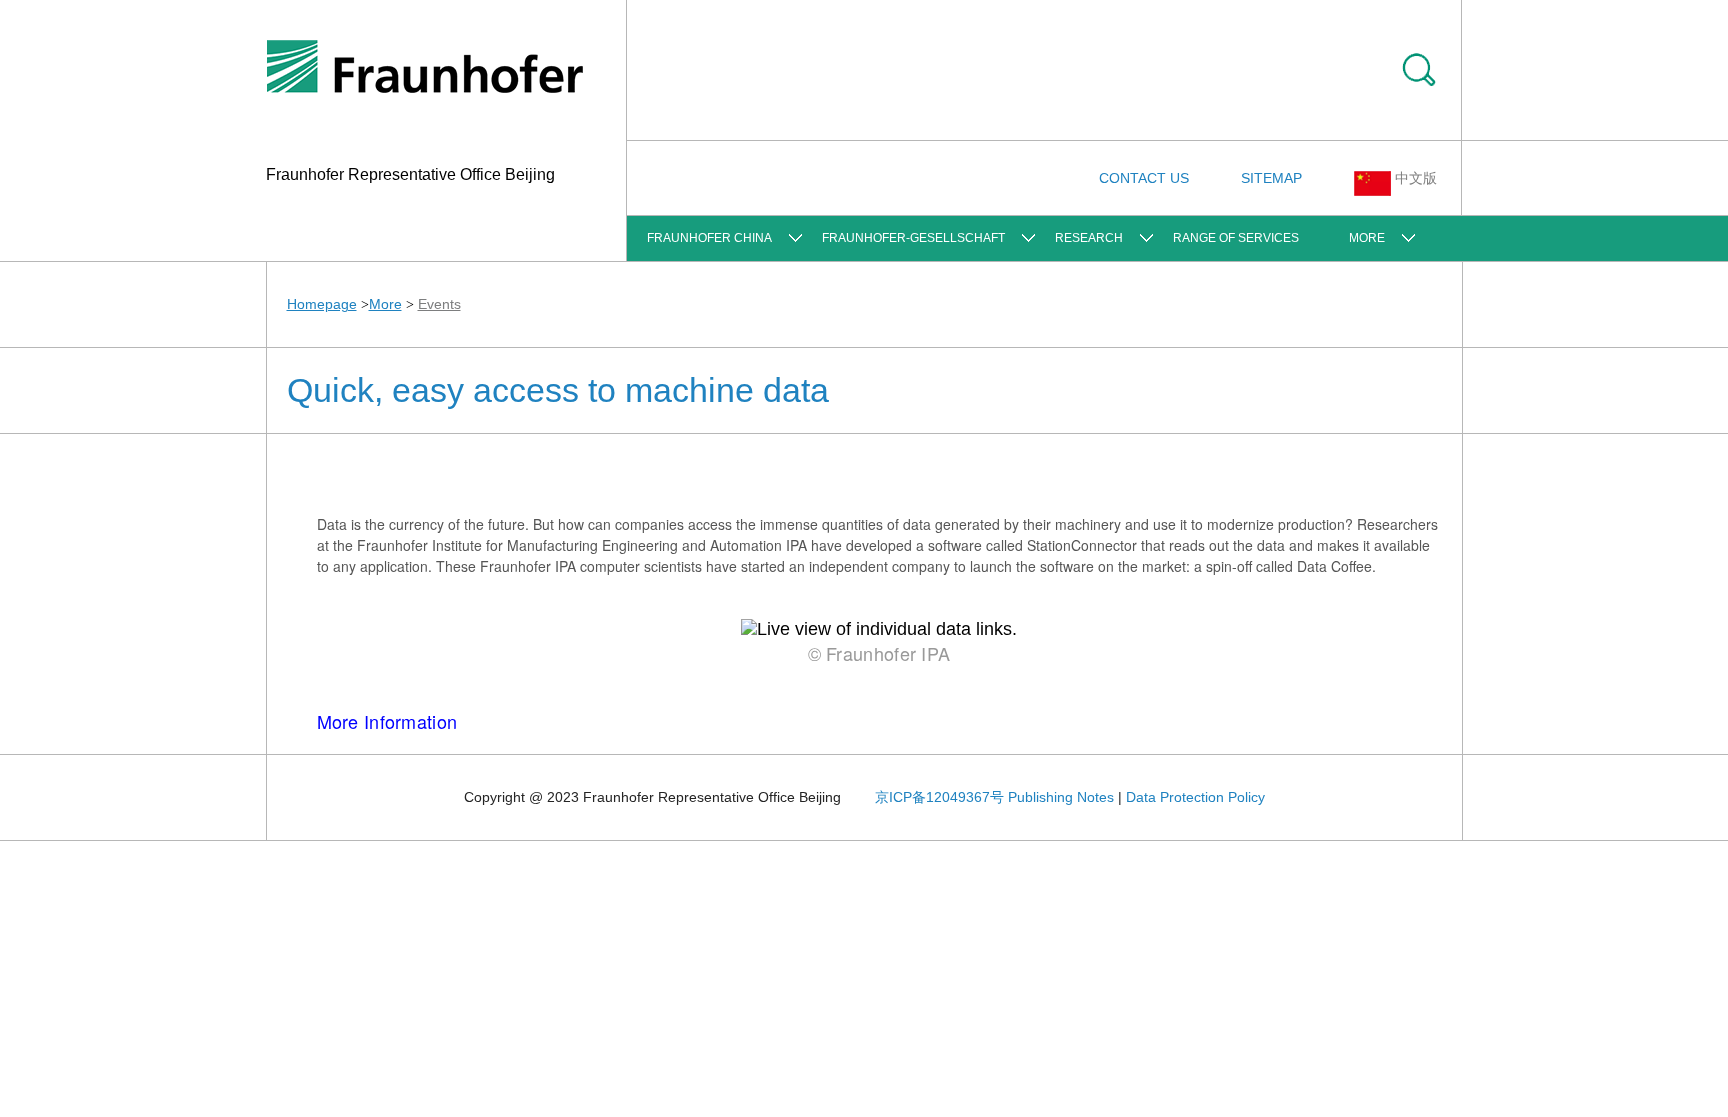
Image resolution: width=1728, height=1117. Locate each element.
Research (1089, 238)
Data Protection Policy (1195, 797)
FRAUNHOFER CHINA (709, 238)
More (1367, 238)
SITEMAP (1271, 178)
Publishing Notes (1061, 797)
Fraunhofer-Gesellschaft (913, 238)
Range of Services (1236, 238)
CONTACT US (1144, 178)
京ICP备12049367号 (939, 797)
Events (439, 304)
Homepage (322, 304)
